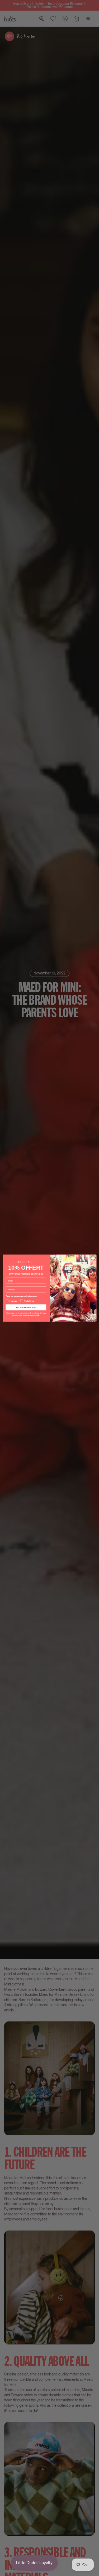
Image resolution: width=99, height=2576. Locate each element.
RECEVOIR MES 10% (26, 1307)
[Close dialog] (93, 1258)
